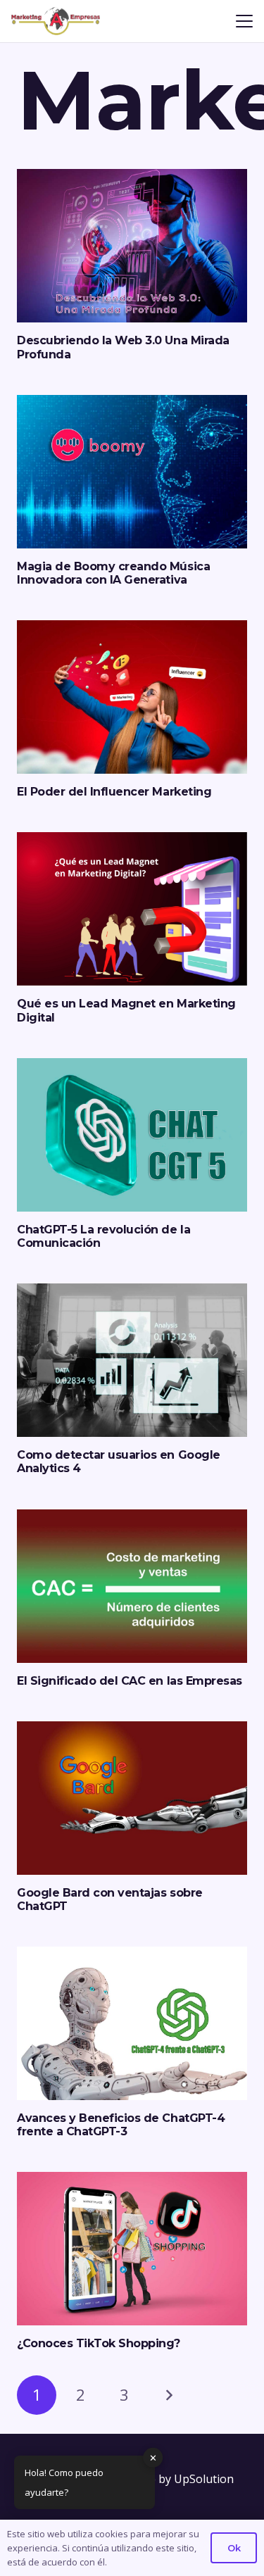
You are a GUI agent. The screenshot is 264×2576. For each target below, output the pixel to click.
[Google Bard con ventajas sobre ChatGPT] (132, 1798)
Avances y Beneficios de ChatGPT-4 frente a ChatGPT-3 (121, 2125)
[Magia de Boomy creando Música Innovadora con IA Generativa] (132, 472)
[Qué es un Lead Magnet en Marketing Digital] (132, 909)
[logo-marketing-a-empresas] (56, 21)
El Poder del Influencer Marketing (114, 792)
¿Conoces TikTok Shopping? (99, 2343)
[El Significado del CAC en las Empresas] (132, 1586)
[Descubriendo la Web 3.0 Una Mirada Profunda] (132, 246)
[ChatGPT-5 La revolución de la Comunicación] (132, 1135)
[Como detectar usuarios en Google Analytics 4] (132, 1360)
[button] (244, 21)
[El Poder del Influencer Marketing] (132, 697)
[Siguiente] (168, 2395)
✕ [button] (153, 2457)
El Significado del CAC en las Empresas (130, 1681)
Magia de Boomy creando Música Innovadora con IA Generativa (113, 573)
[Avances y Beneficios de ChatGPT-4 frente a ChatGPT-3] (132, 2023)
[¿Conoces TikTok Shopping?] (132, 2249)
